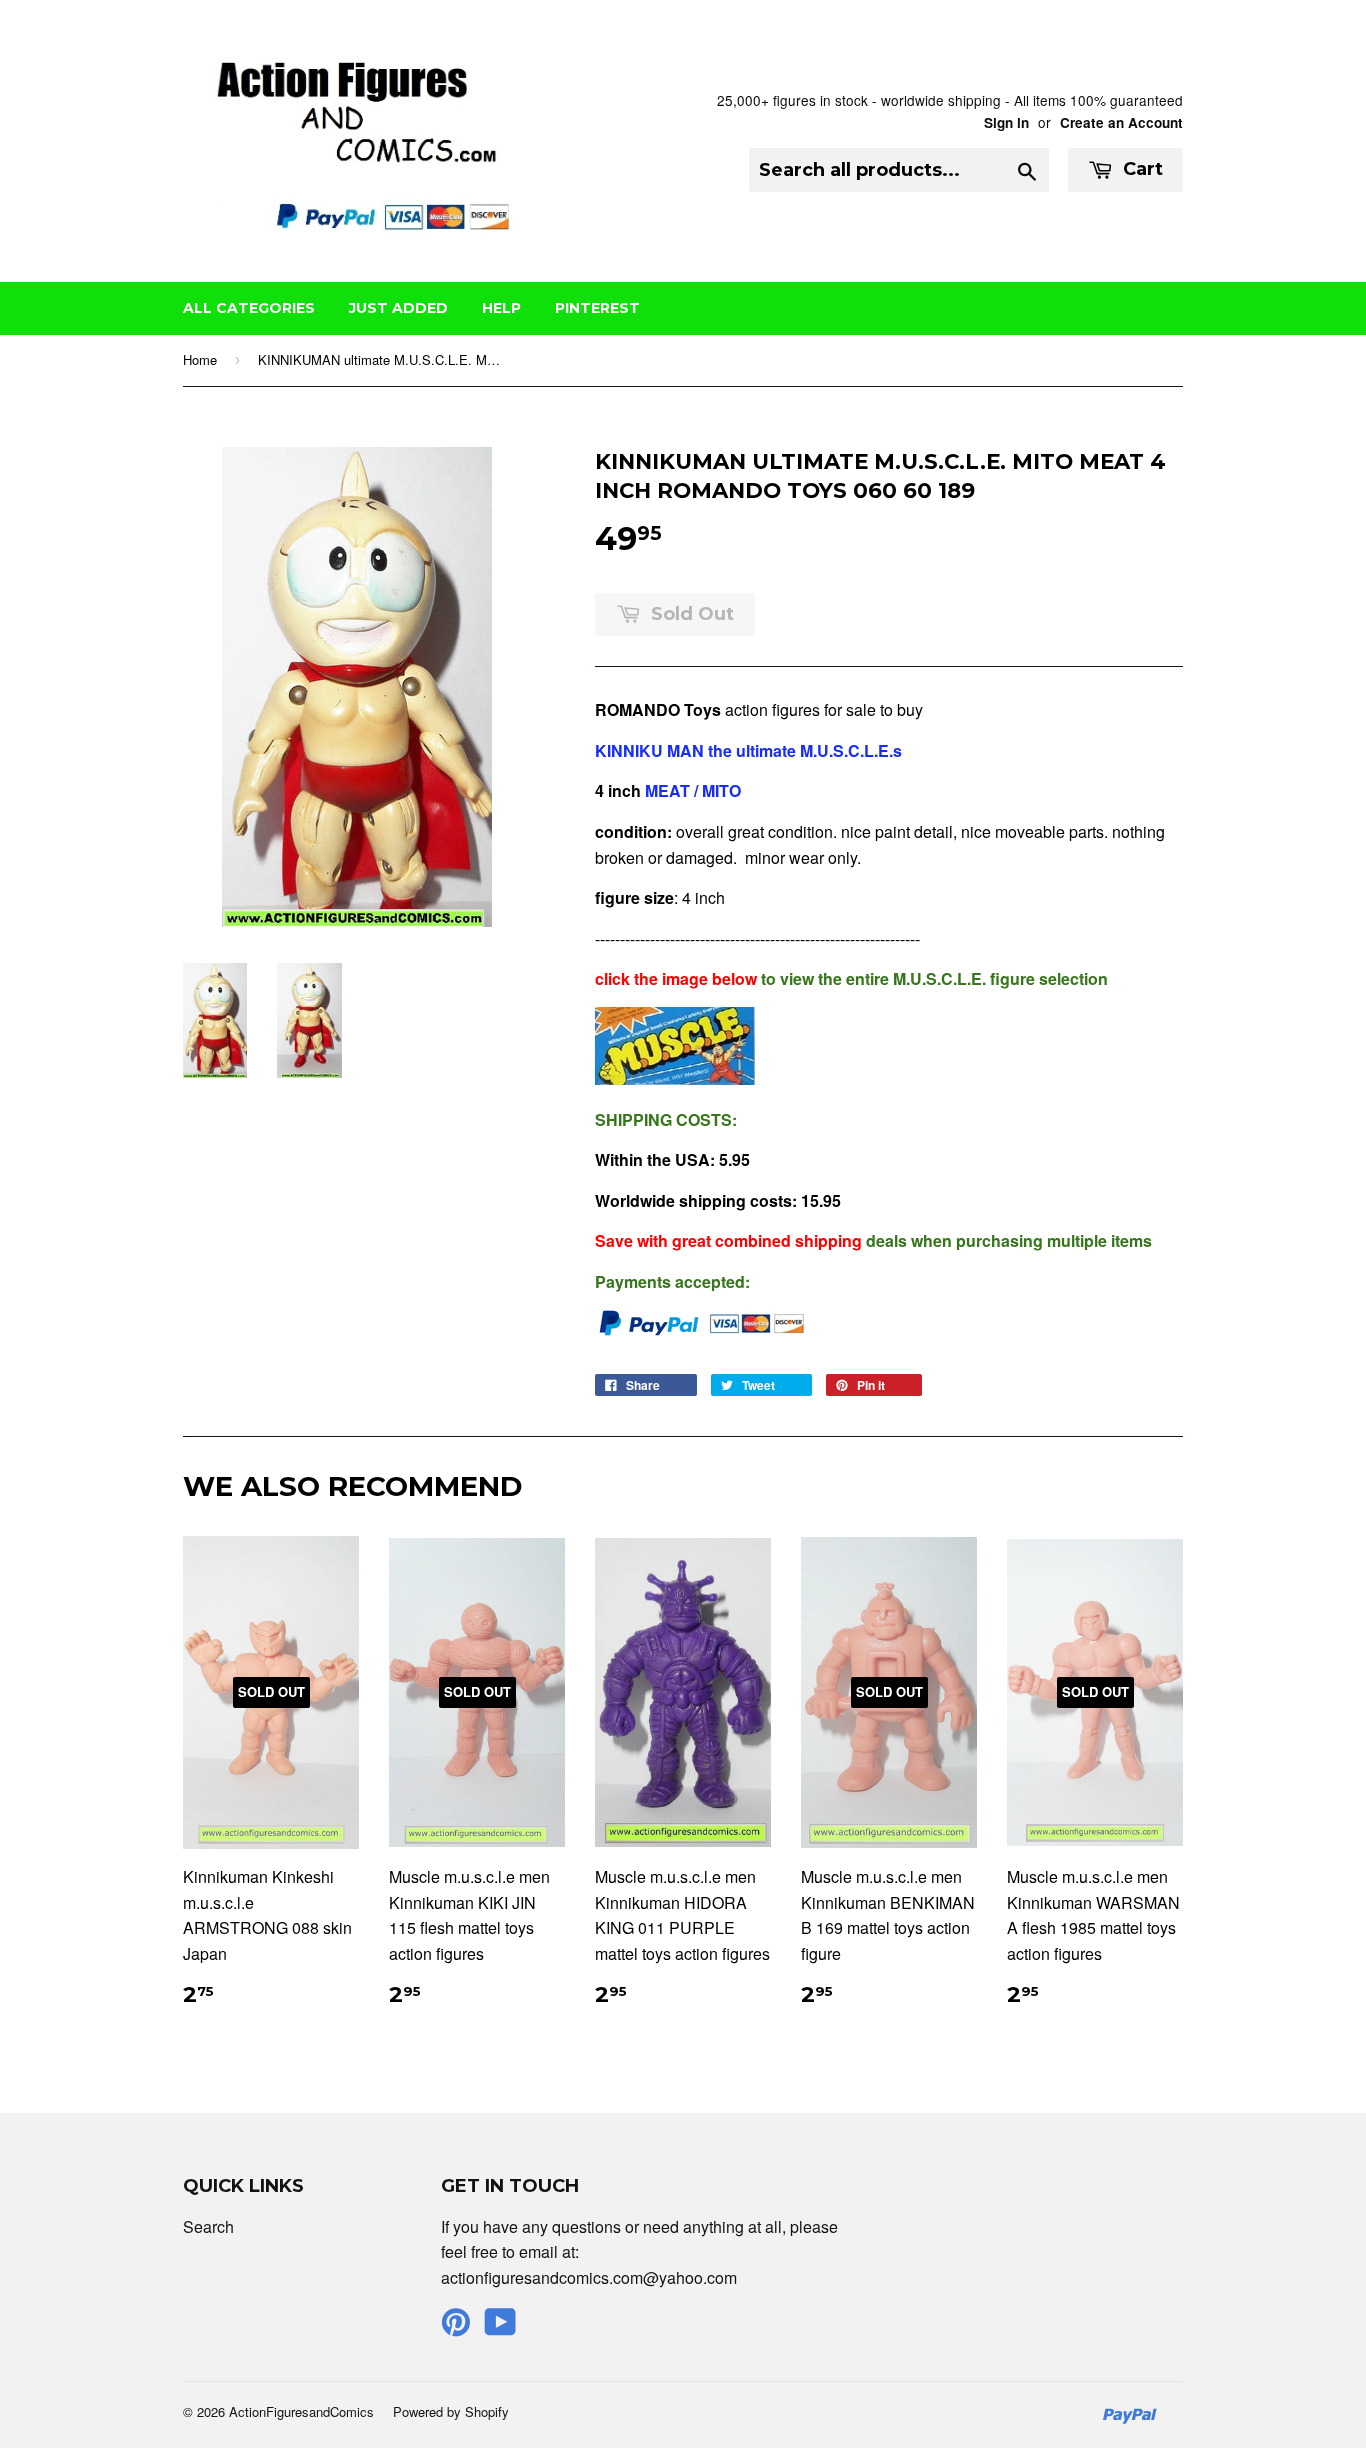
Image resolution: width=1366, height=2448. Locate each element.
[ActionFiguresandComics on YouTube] (500, 2327)
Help (501, 308)
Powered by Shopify (451, 2411)
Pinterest (597, 308)
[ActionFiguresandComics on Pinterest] (456, 2327)
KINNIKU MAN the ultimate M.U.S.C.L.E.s (748, 750)
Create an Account (1121, 122)
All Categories (249, 308)
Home (200, 359)
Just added (398, 308)
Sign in (1006, 122)
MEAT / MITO (695, 790)
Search (208, 2226)
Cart (1140, 169)
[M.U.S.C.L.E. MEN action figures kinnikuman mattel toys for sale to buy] (675, 1078)
